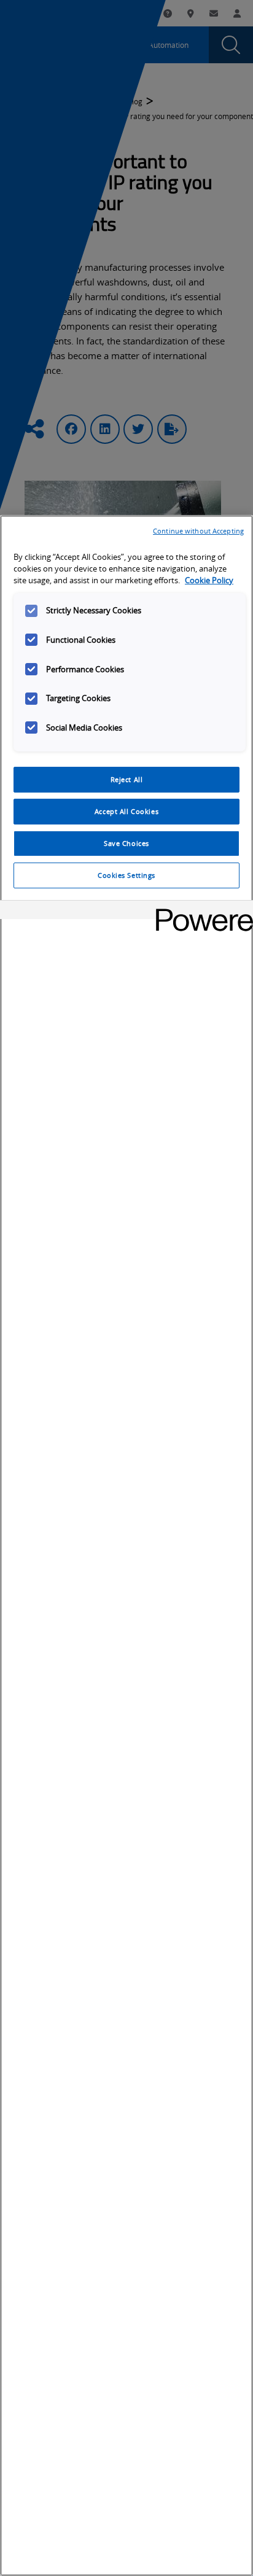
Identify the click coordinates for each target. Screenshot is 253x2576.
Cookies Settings (126, 875)
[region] (126, 1546)
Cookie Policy (209, 580)
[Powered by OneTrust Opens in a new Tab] (200, 911)
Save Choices (126, 843)
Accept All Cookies (126, 811)
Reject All (127, 779)
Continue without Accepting (198, 531)
